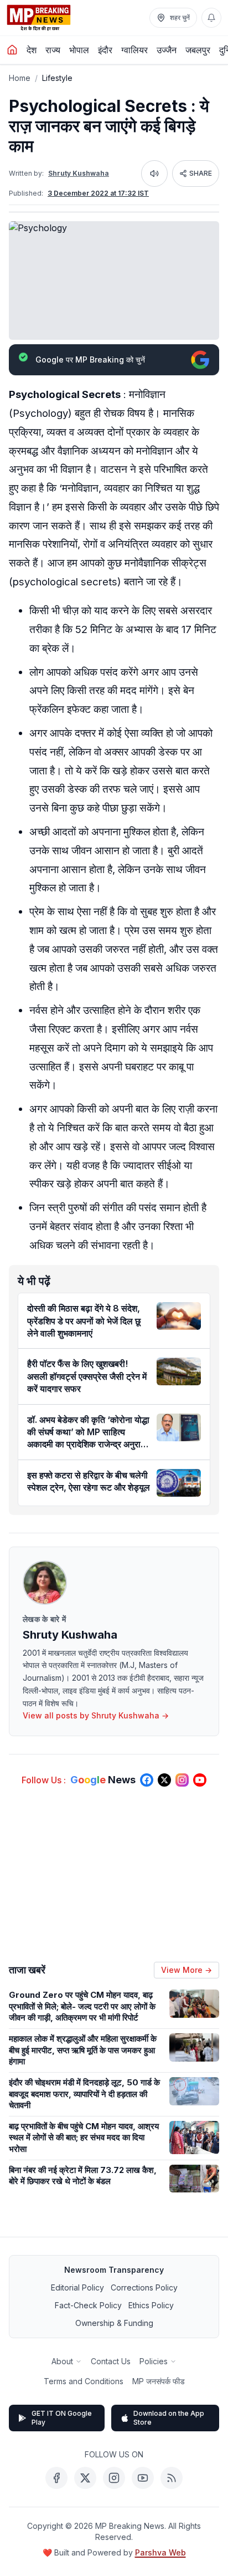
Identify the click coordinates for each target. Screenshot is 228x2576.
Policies (154, 2361)
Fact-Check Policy (88, 2305)
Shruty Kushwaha (79, 173)
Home (20, 78)
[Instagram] (114, 2478)
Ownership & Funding (114, 2323)
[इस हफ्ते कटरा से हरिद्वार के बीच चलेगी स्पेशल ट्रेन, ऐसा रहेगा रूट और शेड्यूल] (179, 1483)
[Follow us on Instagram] (182, 1780)
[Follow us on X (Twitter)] (164, 1780)
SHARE (201, 173)
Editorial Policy (77, 2287)
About (62, 2361)
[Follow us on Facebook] (147, 1780)
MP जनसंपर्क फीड (159, 2381)
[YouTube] (143, 2478)
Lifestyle (57, 78)
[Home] (12, 50)
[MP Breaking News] (39, 18)
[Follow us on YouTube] (200, 1780)
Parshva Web (160, 2552)
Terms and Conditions (84, 2381)
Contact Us (111, 2361)
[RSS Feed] (172, 2478)
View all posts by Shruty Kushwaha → (96, 1715)
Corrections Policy (144, 2287)
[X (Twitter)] (85, 2478)
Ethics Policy (151, 2305)
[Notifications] (211, 18)
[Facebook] (56, 2478)
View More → (186, 1970)
